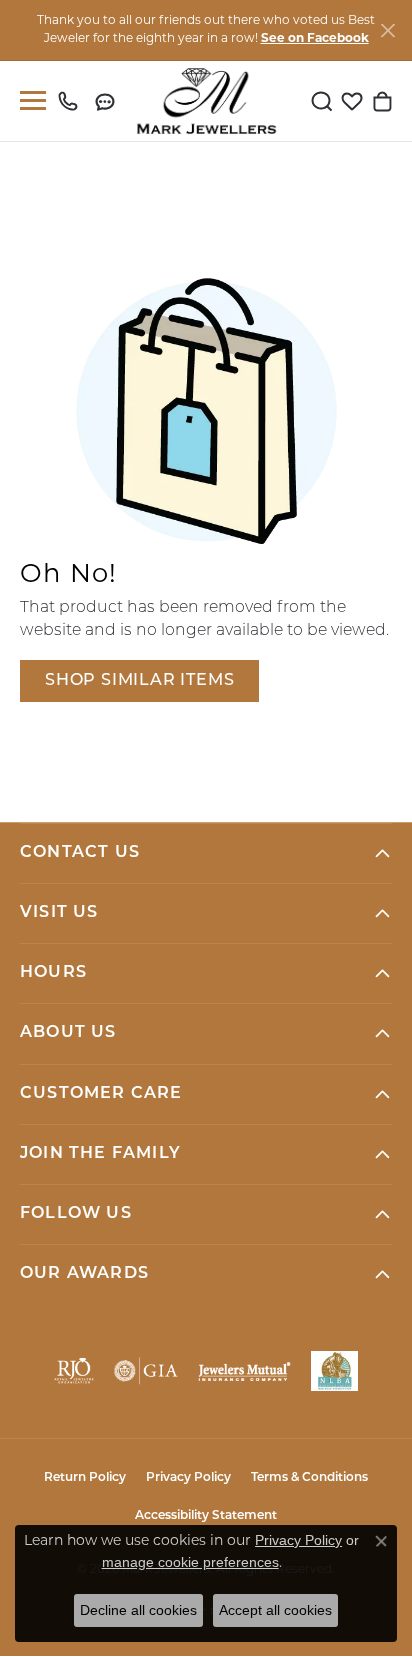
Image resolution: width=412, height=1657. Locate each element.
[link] (72, 101)
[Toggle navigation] (29, 100)
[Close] (387, 30)
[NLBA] (334, 1371)
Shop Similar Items (139, 681)
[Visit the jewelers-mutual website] (244, 1371)
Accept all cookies (275, 1610)
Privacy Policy (188, 1478)
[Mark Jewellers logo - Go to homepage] (206, 101)
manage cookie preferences (190, 1562)
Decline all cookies (138, 1610)
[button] (322, 101)
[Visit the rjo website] (74, 1371)
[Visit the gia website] (146, 1371)
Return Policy (85, 1478)
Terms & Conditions (309, 1478)
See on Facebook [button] (315, 39)
